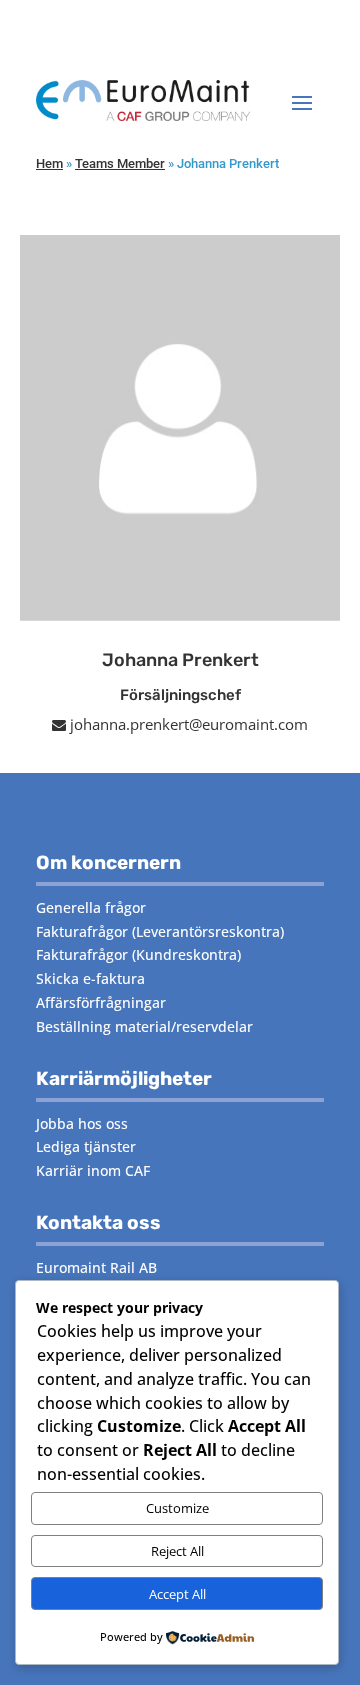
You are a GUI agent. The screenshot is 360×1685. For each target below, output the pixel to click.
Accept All (177, 1594)
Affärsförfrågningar (101, 1002)
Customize (177, 1508)
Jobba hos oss (82, 1123)
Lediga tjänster (86, 1146)
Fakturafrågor (82, 931)
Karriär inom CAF (93, 1170)
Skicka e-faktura (90, 978)
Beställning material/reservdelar (144, 1026)
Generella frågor (91, 907)
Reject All (177, 1551)
